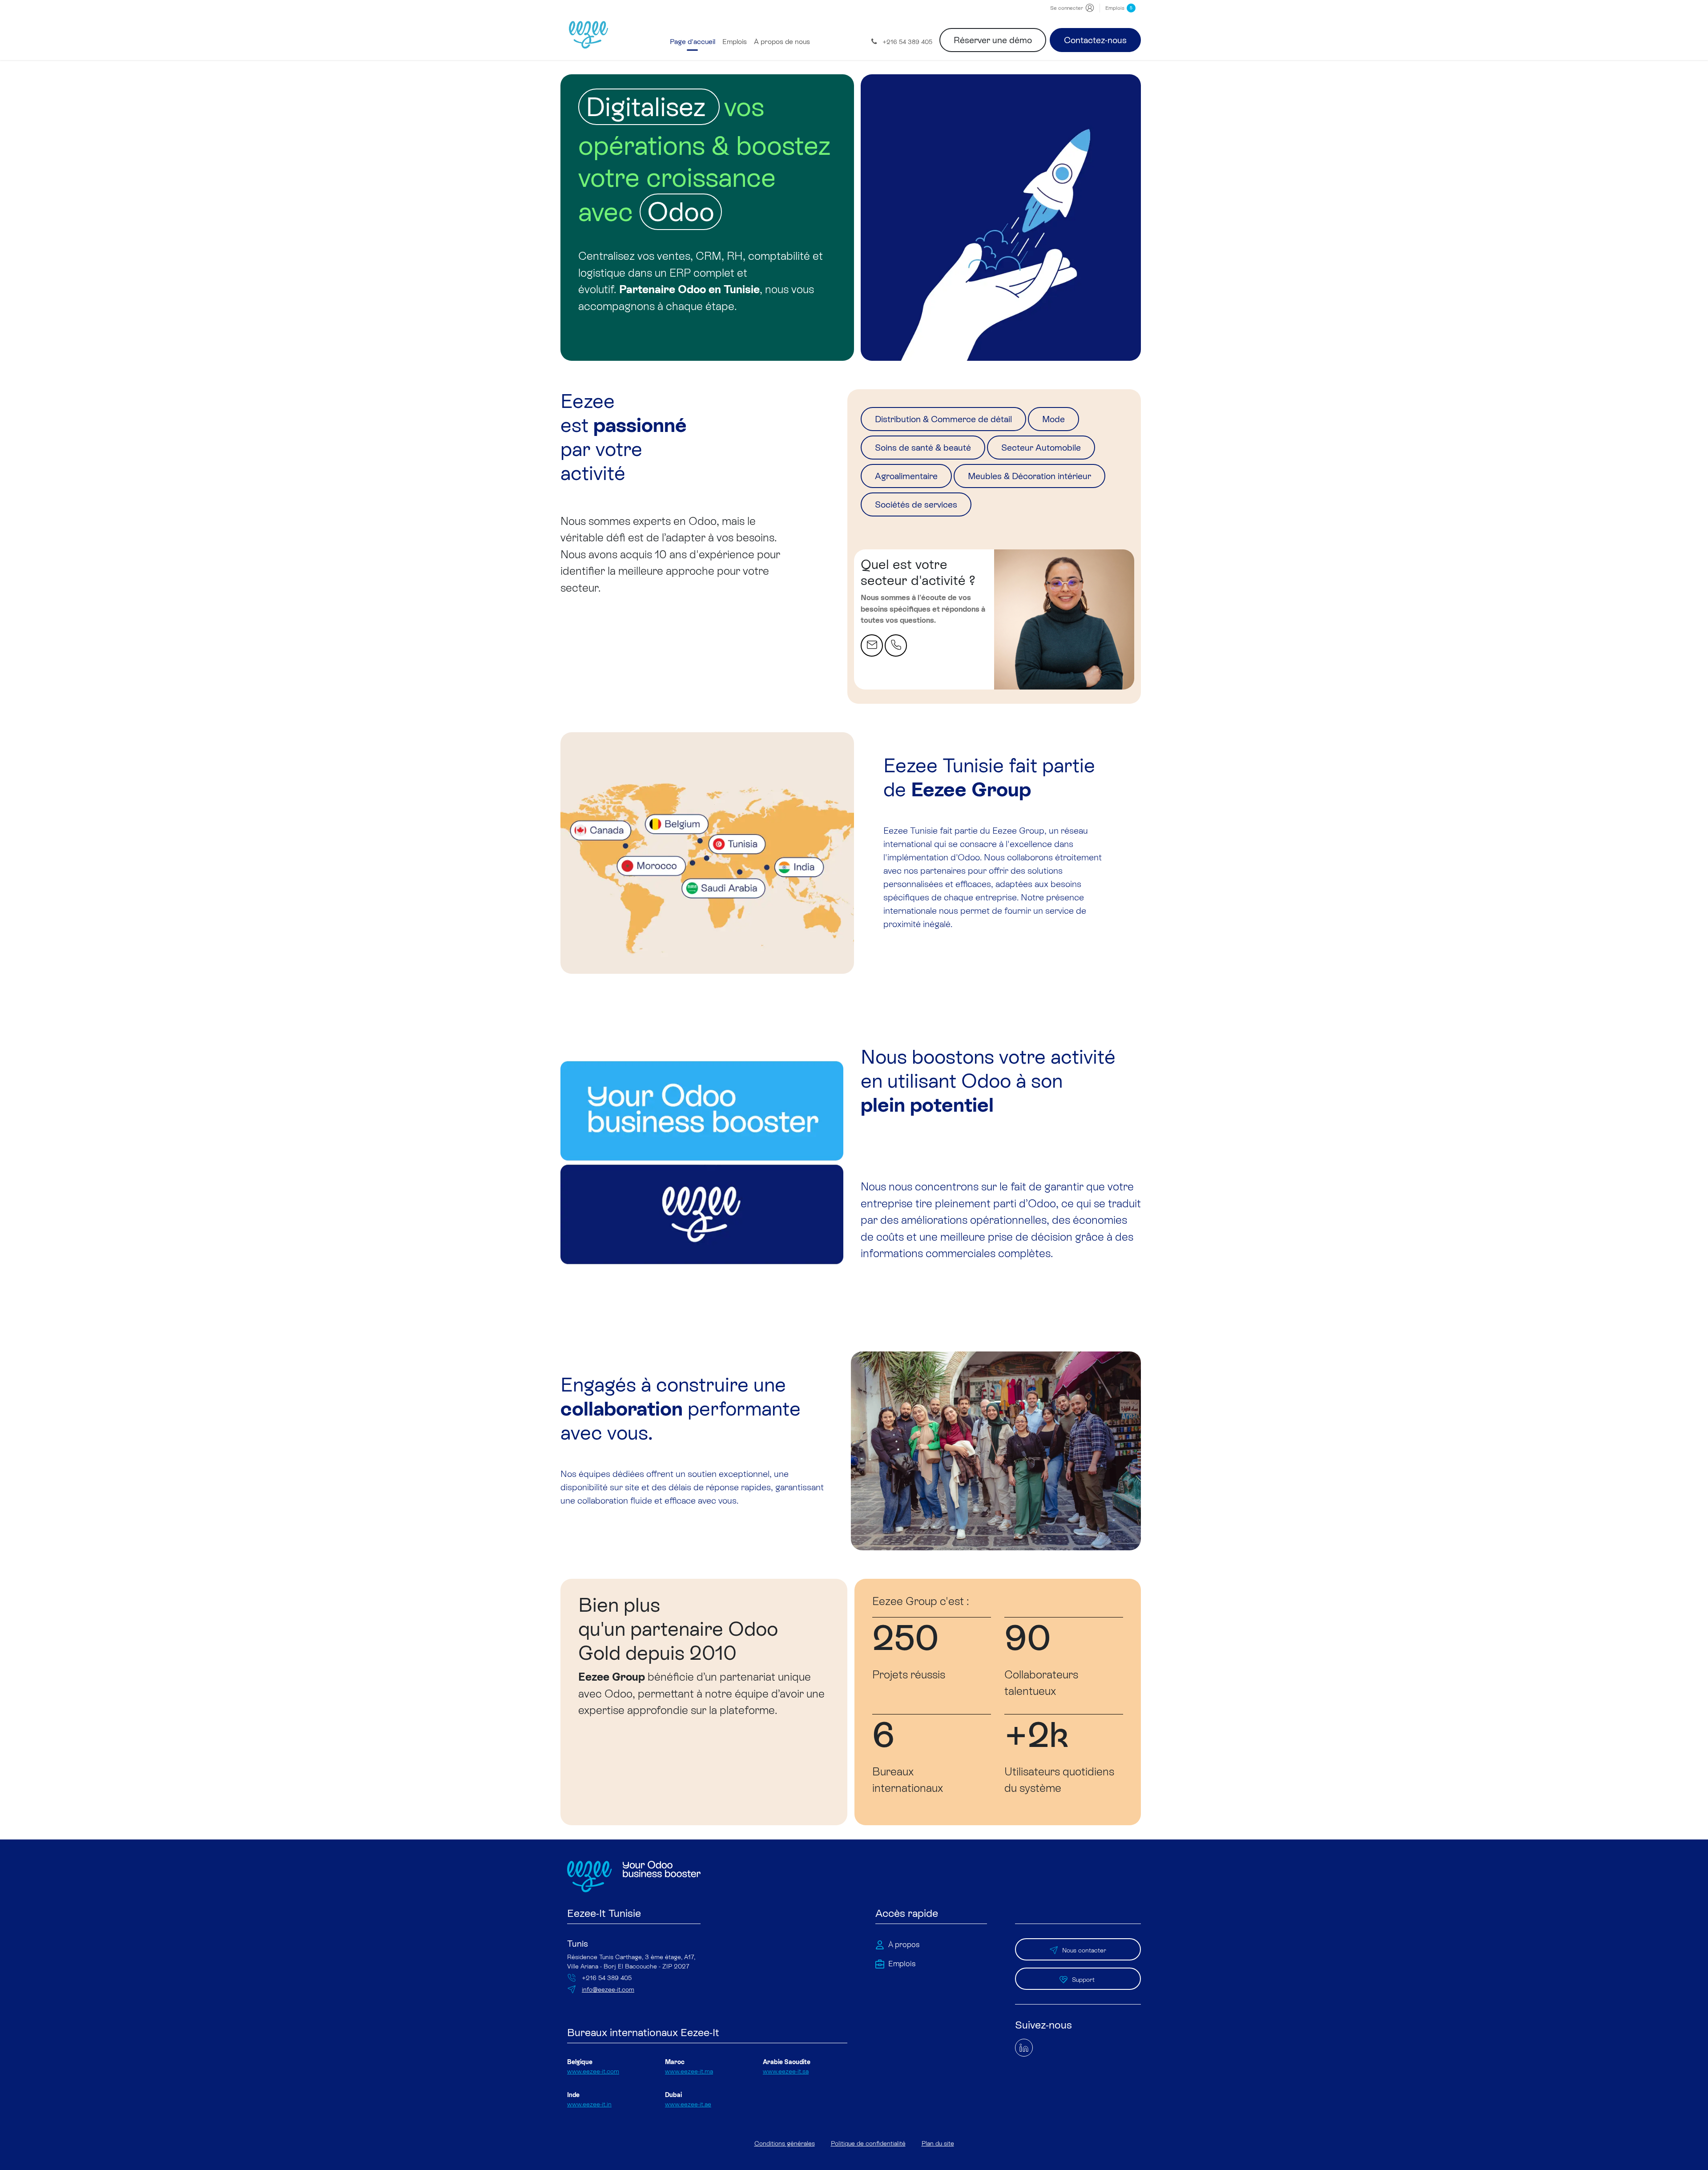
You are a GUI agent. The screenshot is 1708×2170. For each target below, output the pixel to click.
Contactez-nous (1095, 40)
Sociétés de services (916, 504)
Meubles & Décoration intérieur (1029, 476)
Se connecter (1067, 8)
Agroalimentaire (906, 476)
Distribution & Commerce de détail (943, 419)
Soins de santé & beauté (923, 448)
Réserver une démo (993, 40)
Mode (1053, 419)
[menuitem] (693, 42)
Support (1084, 1980)
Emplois (1119, 8)
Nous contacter (1084, 1950)
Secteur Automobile (1041, 448)
